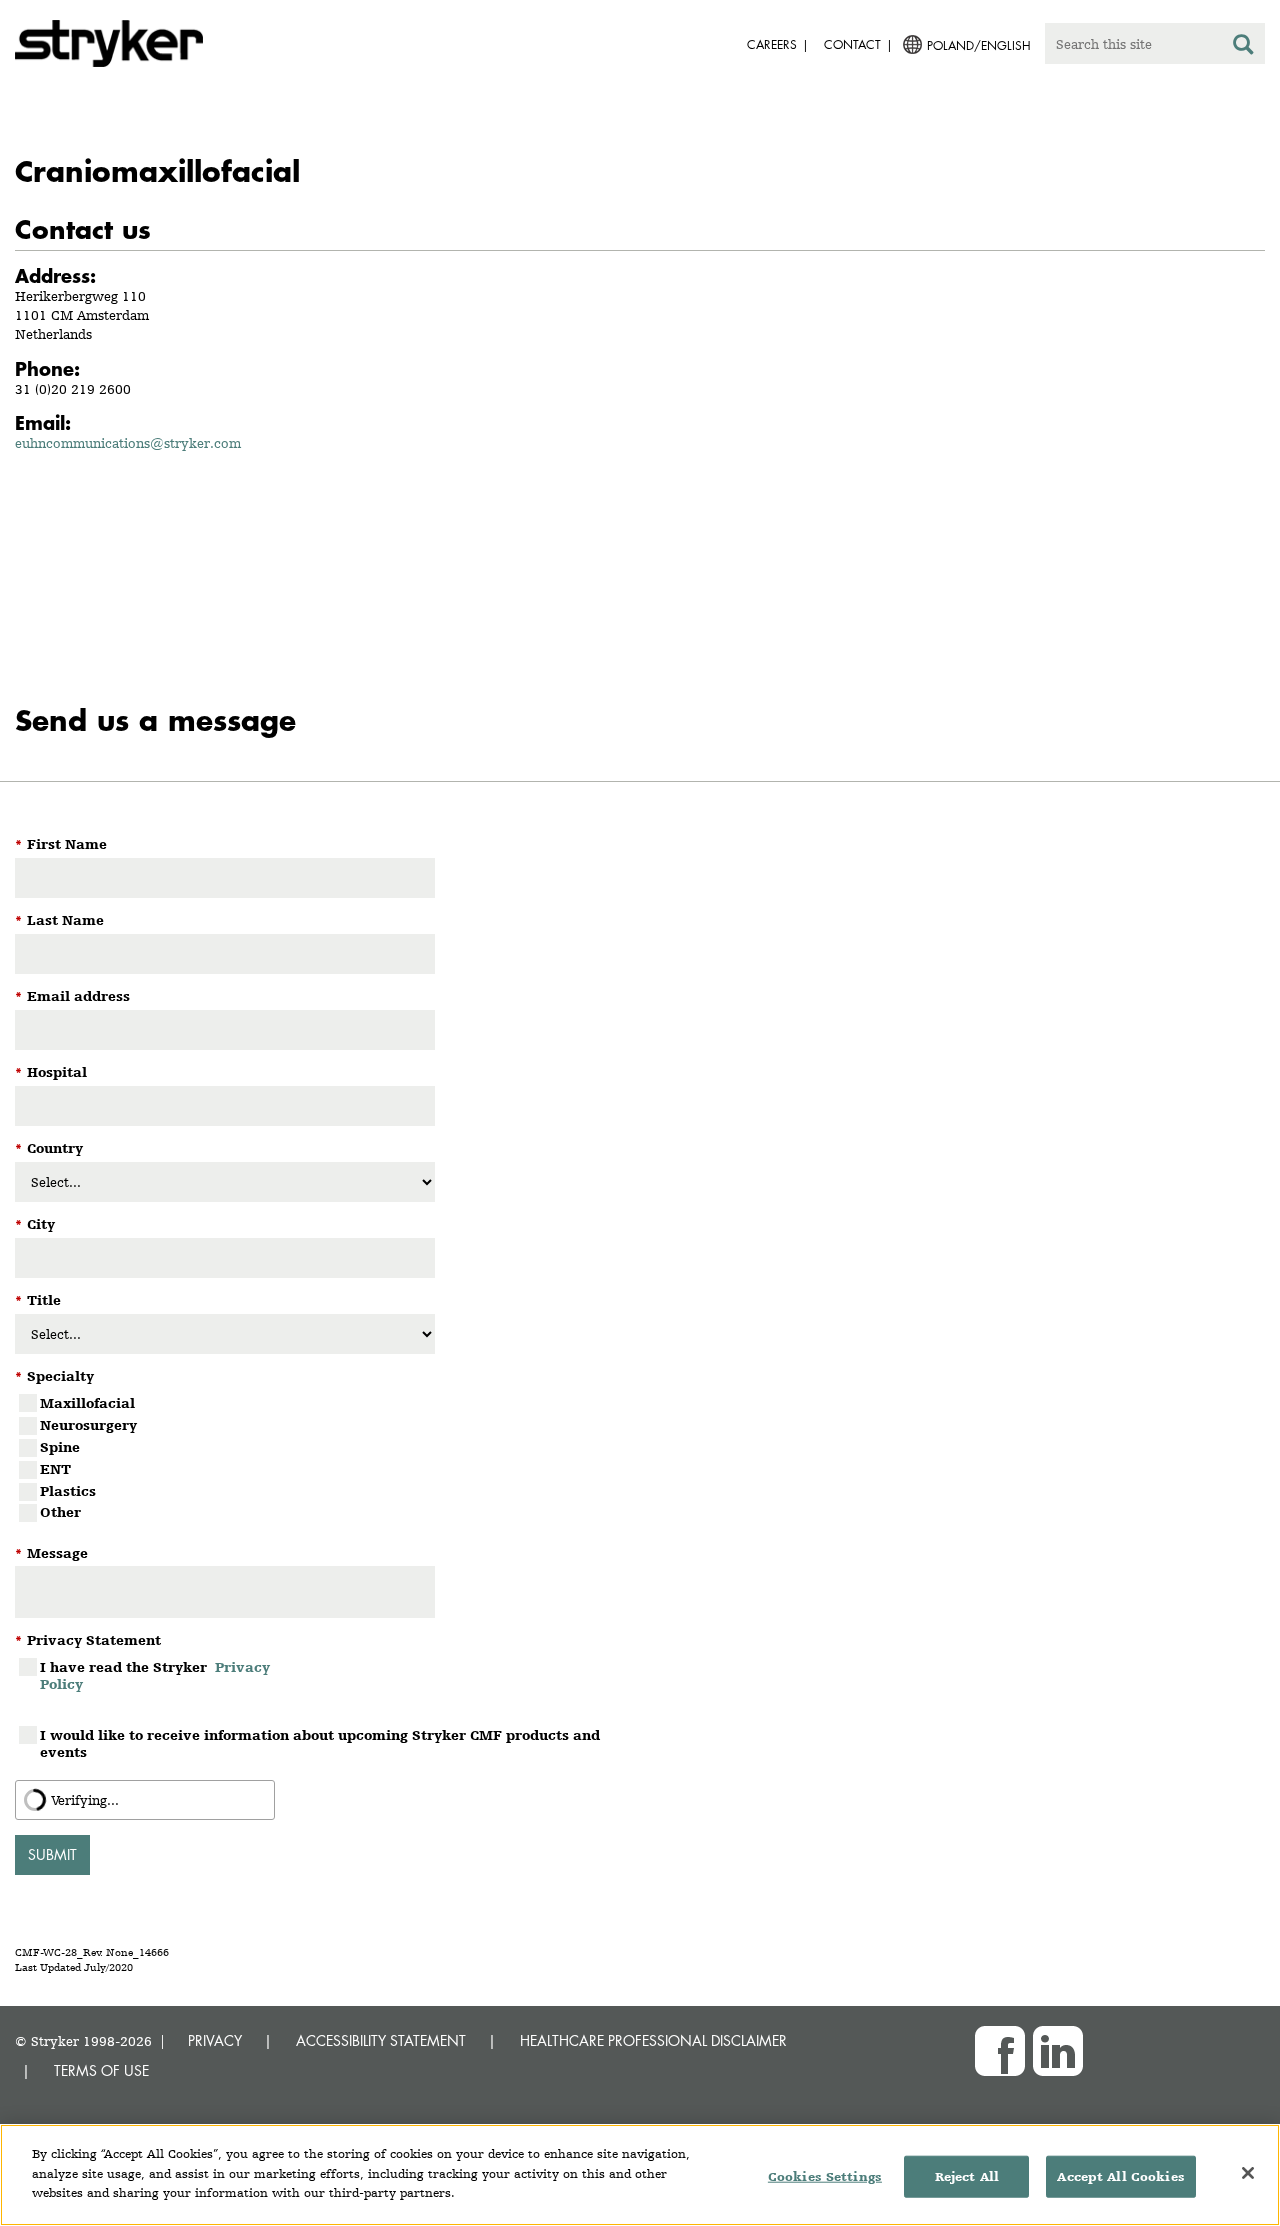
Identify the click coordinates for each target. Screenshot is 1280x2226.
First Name (61, 844)
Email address (72, 996)
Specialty (54, 1376)
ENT (55, 1469)
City (35, 1224)
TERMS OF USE (101, 2070)
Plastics (68, 1491)
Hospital (51, 1072)
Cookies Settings (825, 2176)
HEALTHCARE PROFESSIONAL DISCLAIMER (653, 2040)
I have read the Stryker (155, 1675)
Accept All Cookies (1120, 2176)
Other (60, 1512)
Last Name (59, 920)
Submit (52, 1854)
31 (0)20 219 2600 (73, 389)
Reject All (967, 2176)
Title (38, 1300)
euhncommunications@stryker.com (128, 443)
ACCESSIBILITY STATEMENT (381, 2040)
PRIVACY (215, 2040)
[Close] (1248, 2173)
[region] (640, 2175)
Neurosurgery (88, 1425)
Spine (60, 1447)
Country (49, 1148)
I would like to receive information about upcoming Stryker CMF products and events (320, 1743)
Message (51, 1553)
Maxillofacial (87, 1403)
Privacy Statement (88, 1640)
